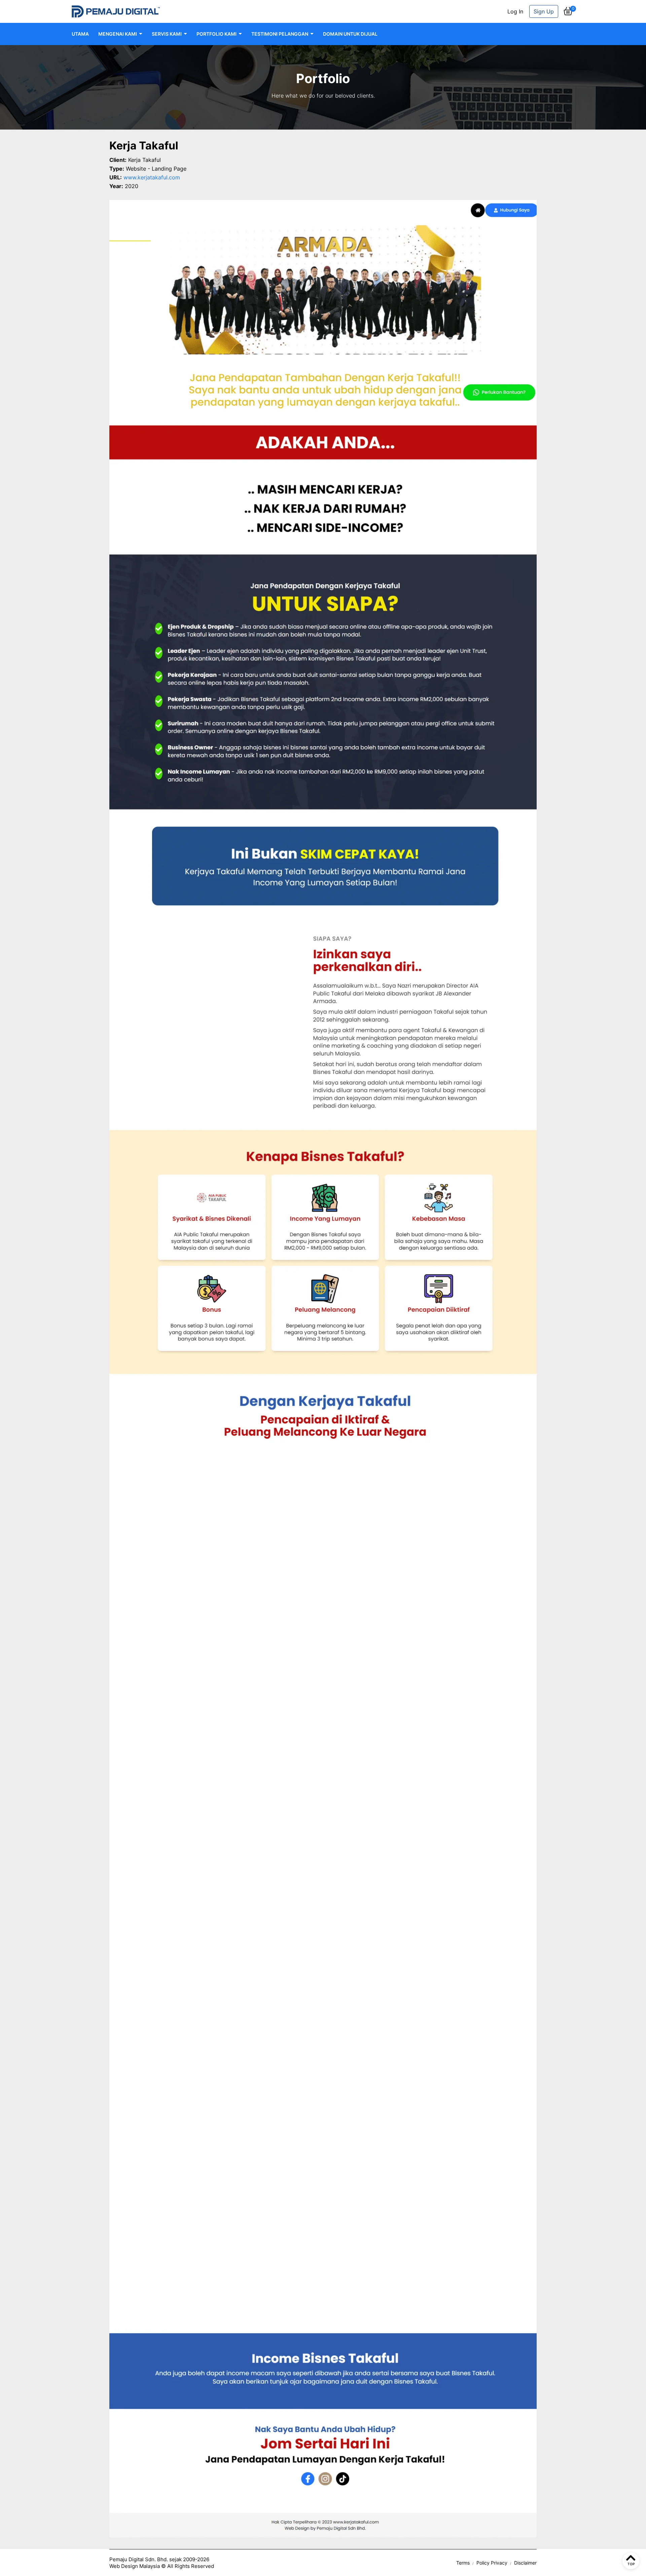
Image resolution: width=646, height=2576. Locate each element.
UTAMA (80, 34)
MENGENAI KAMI (118, 34)
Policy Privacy (492, 2563)
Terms (463, 2563)
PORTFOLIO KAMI (217, 34)
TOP (631, 2564)
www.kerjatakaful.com (152, 177)
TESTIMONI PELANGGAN (280, 34)
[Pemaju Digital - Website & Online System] (116, 11)
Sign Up (544, 11)
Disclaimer (525, 2563)
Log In (515, 11)
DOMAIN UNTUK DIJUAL (350, 34)
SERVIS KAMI (167, 34)
